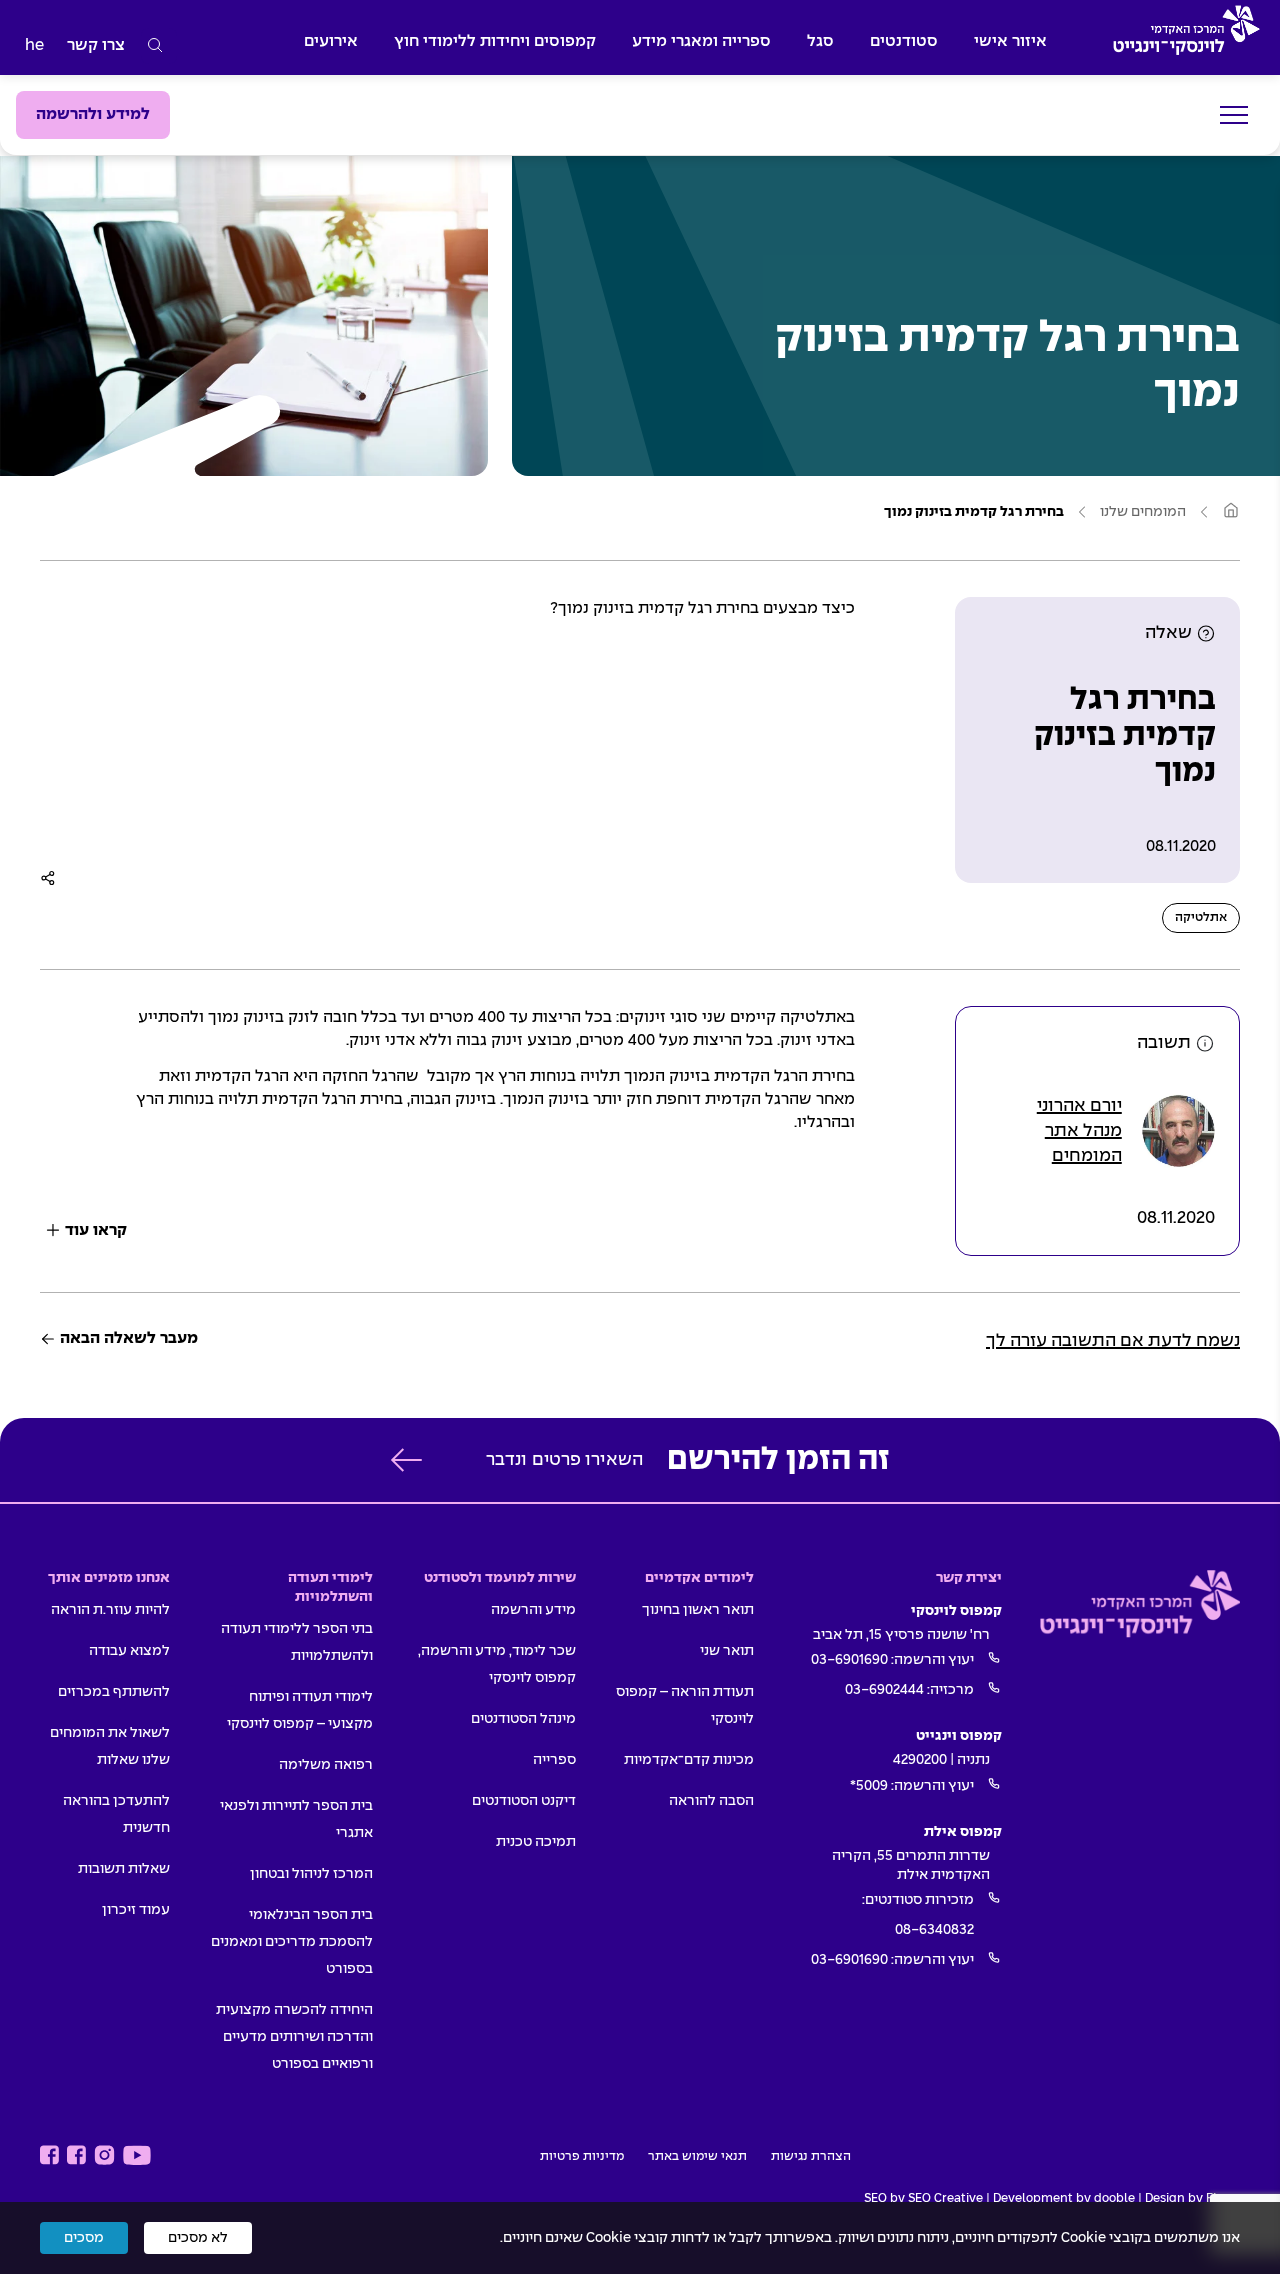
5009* (869, 1786)
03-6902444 (884, 1690)
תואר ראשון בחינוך (698, 1610)
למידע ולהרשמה (93, 114)
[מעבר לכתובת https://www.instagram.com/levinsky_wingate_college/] (104, 2155)
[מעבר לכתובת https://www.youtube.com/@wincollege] (137, 2155)
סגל (820, 41)
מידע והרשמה (533, 1610)
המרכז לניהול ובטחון (311, 1874)
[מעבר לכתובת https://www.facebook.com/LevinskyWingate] (76, 2155)
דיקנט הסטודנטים (524, 1801)
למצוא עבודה (129, 1651)
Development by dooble (1064, 2199)
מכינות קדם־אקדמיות (689, 1760)
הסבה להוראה (711, 1801)
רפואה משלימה (326, 1765)
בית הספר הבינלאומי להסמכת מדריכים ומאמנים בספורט (292, 1942)
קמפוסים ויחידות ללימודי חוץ (495, 41)
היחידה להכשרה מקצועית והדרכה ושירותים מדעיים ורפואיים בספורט (294, 2037)
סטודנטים (904, 41)
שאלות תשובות (124, 1869)
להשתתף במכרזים (114, 1692)
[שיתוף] (48, 878)
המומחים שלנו (1143, 512)
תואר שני (727, 1651)
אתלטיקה (1201, 918)
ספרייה (554, 1760)
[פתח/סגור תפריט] (1234, 115)
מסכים (84, 2238)
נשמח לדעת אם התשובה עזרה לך (1113, 1341)
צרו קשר (96, 45)
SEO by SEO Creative (923, 2199)
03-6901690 (849, 1660)
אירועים (331, 41)
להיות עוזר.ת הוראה (110, 1610)
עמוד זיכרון (136, 1910)
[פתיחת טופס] (406, 1460)
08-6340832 (934, 1930)
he (34, 45)
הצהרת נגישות (811, 2157)
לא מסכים (198, 2238)
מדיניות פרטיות (582, 2157)
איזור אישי (1010, 41)
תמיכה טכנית (536, 1842)
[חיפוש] (155, 46)
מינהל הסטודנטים (523, 1719)
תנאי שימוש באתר (697, 2157)
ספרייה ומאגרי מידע (701, 41)
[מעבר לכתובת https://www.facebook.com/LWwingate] (49, 2155)
